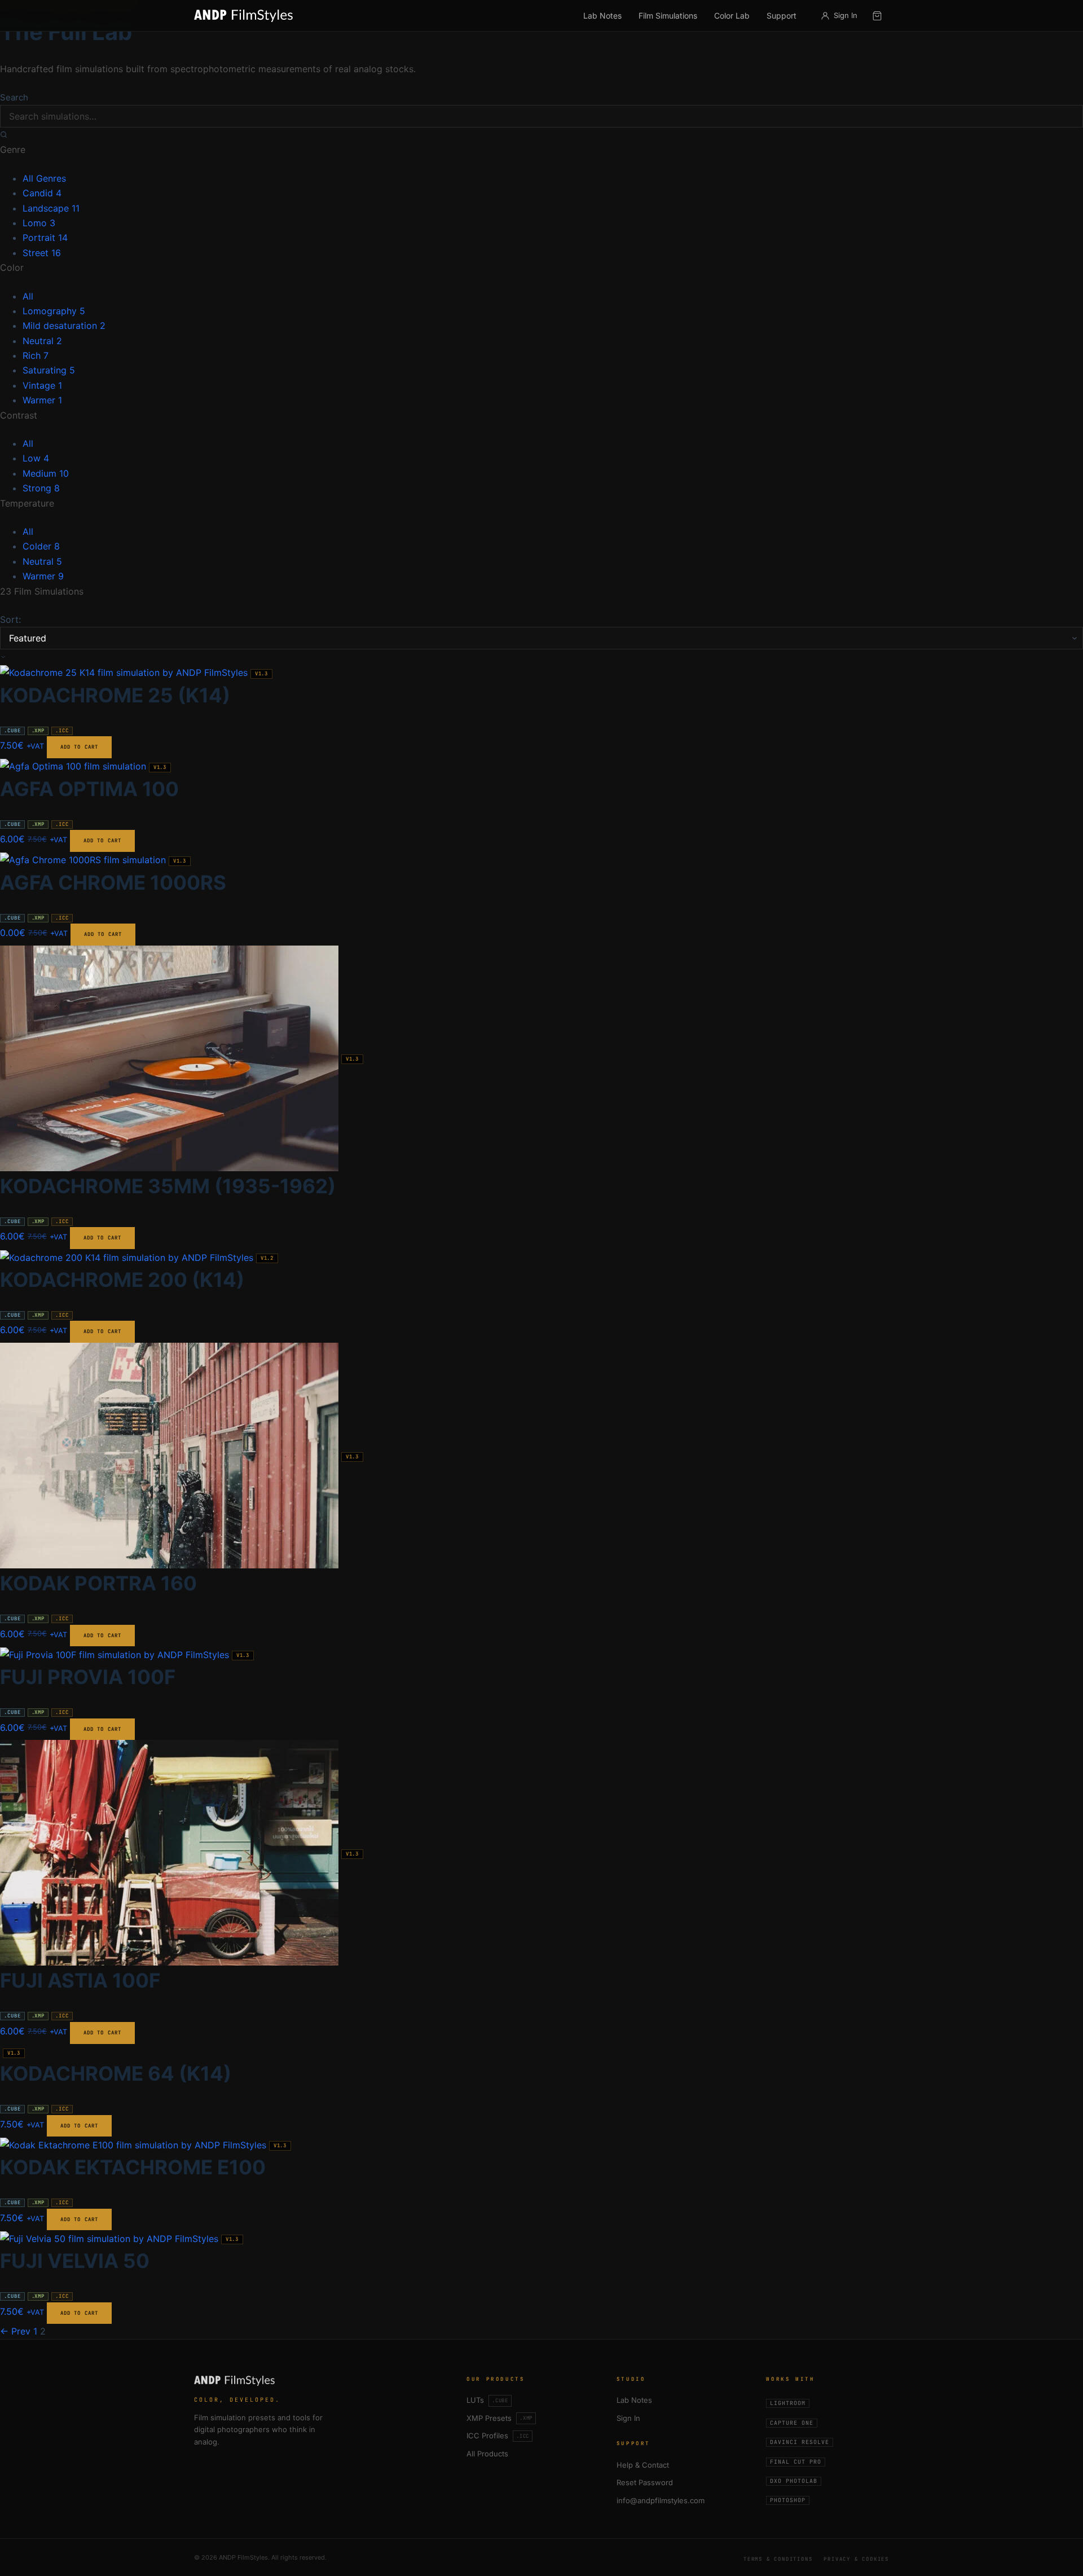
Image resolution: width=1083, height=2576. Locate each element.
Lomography (54, 311)
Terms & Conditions (778, 2559)
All (28, 296)
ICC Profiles (498, 2436)
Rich (36, 355)
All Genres (44, 178)
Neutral (42, 341)
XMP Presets (499, 2418)
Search (14, 97)
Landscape (51, 208)
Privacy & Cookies (856, 2559)
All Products (487, 2454)
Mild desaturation (64, 326)
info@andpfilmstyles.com (661, 2500)
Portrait (45, 238)
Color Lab (732, 16)
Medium (46, 473)
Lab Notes (602, 16)
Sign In (628, 2418)
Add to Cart (79, 747)
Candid (42, 193)
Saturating (49, 370)
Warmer (42, 400)
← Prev (15, 2331)
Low (36, 458)
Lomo (39, 223)
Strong (41, 488)
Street (42, 253)
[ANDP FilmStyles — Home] (243, 16)
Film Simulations (668, 16)
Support (782, 16)
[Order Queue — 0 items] (877, 16)
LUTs (487, 2400)
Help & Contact (643, 2465)
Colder (41, 546)
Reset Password (645, 2482)
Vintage (42, 385)
